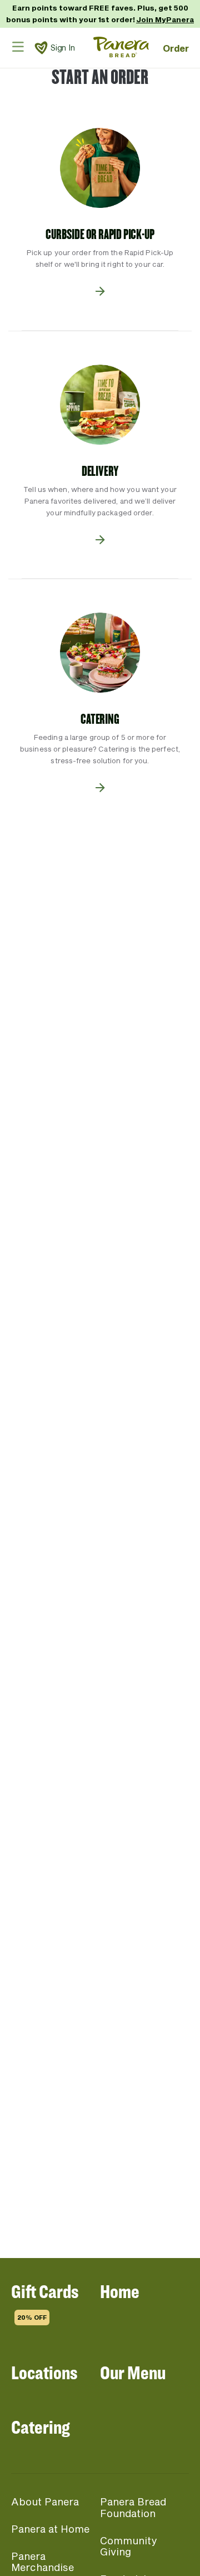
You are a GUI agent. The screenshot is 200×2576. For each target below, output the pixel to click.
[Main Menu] (18, 46)
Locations (44, 2372)
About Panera (45, 2502)
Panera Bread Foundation (133, 2507)
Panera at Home (50, 2529)
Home (120, 2291)
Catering (41, 2427)
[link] (41, 48)
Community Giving (128, 2546)
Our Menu (133, 2372)
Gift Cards (45, 2300)
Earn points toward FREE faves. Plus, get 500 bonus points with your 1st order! (100, 14)
